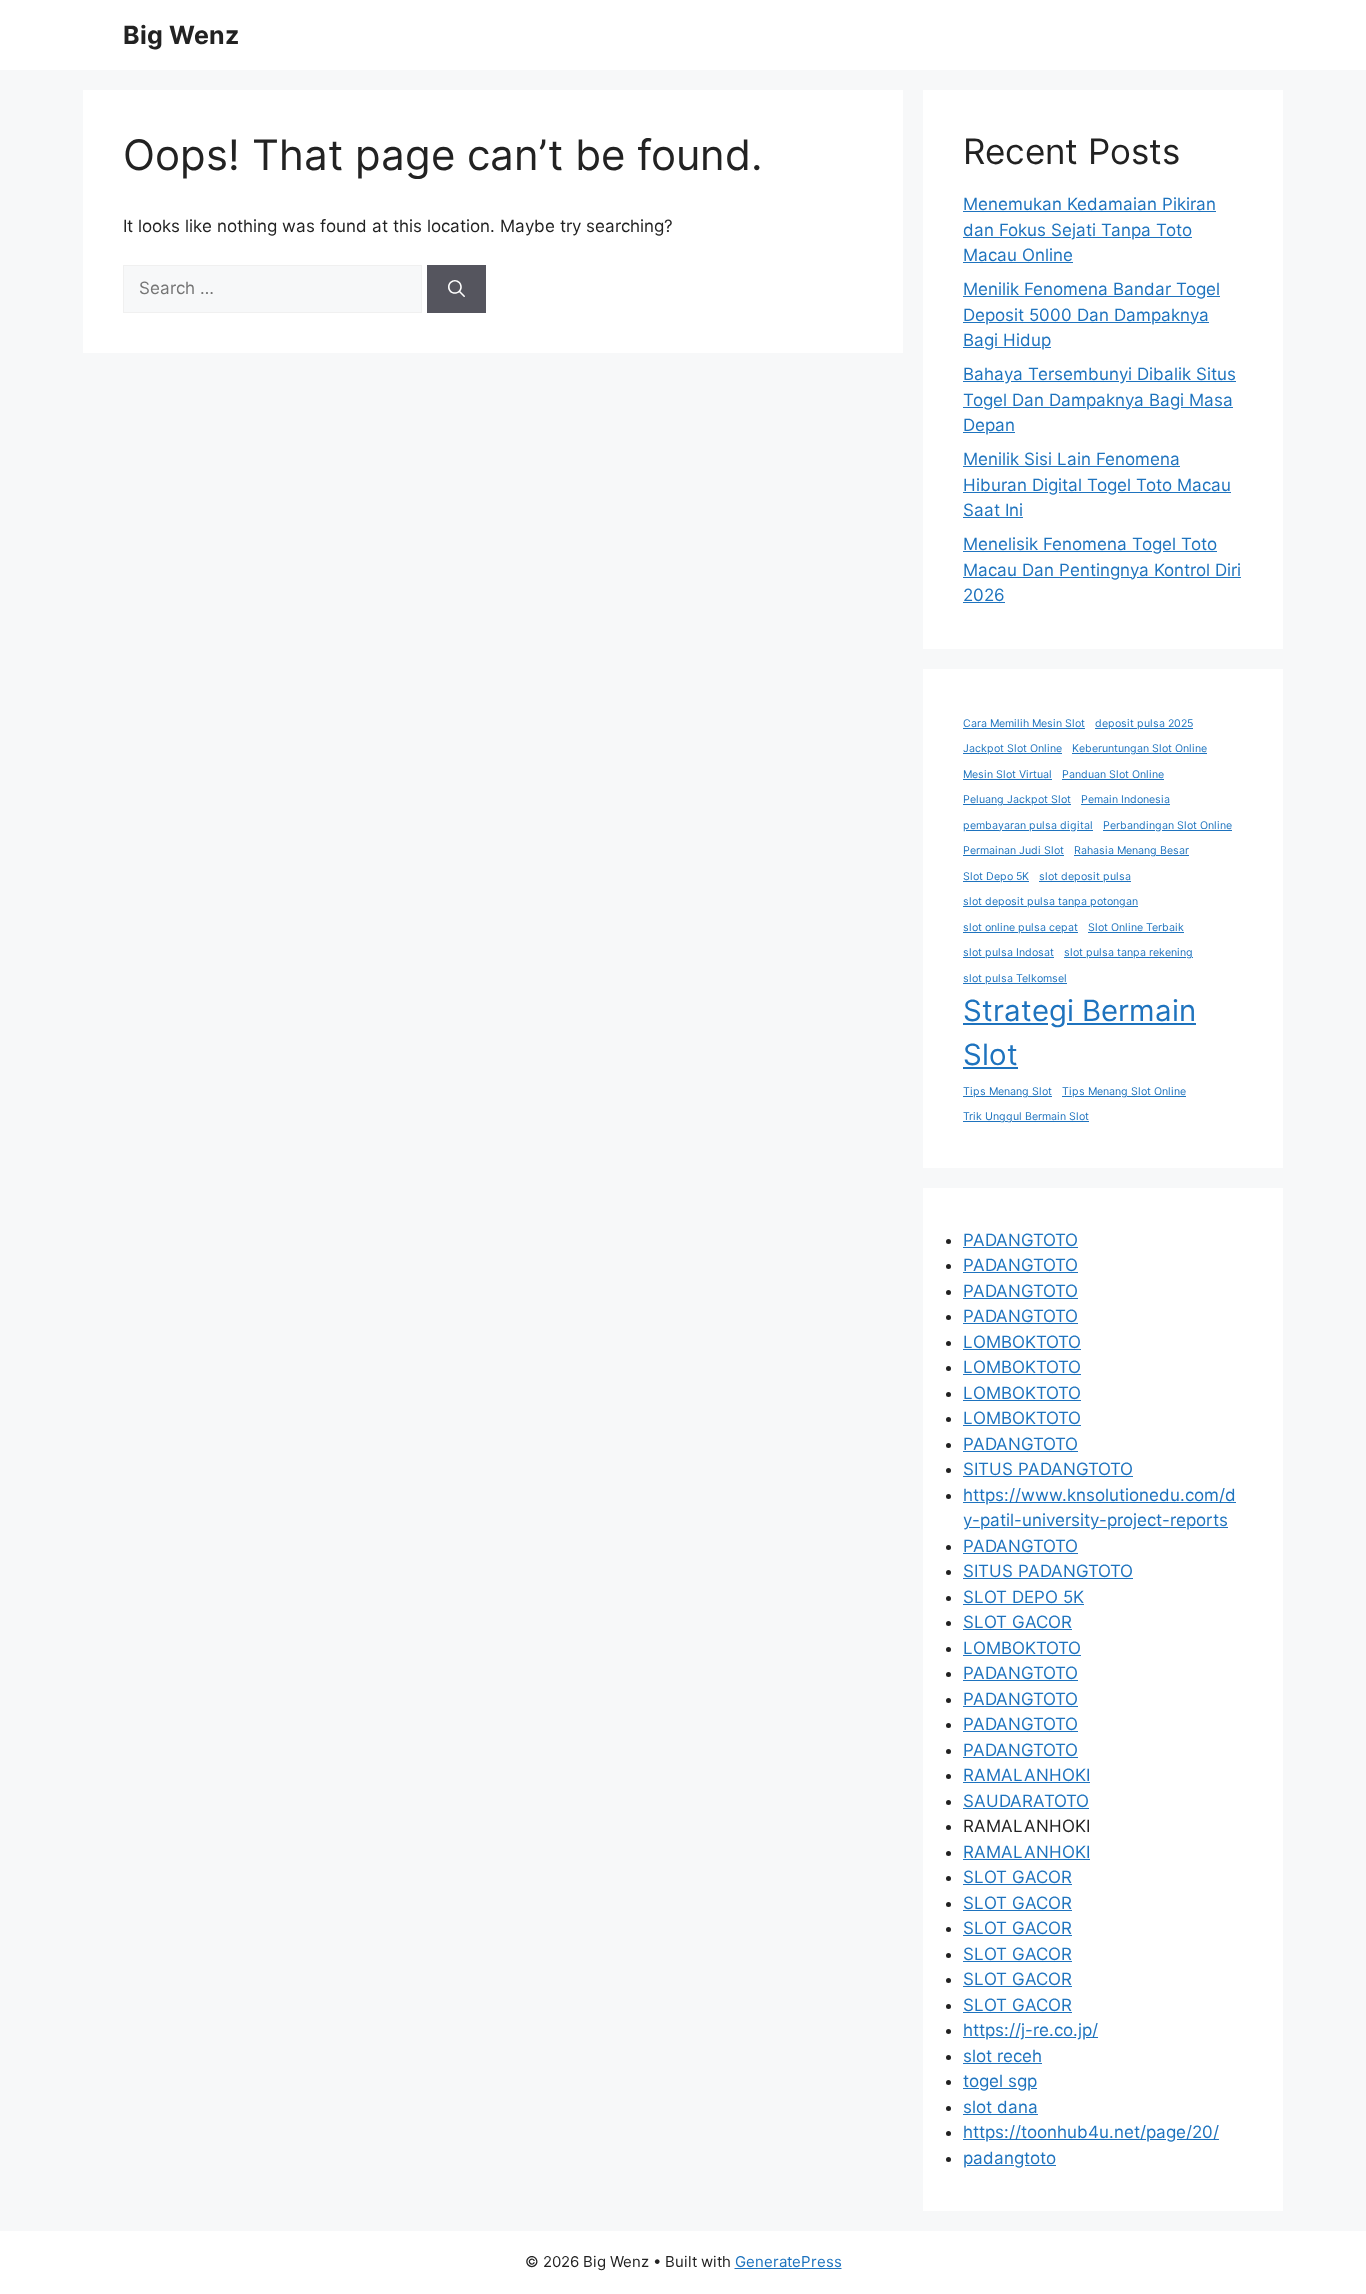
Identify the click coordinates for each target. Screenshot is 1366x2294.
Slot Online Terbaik (1136, 927)
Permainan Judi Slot (1013, 850)
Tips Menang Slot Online (1124, 1091)
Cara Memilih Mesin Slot (1024, 723)
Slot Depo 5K (996, 876)
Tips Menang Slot (1007, 1091)
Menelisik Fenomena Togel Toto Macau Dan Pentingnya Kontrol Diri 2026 (1102, 569)
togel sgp (1000, 2081)
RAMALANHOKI (1026, 1775)
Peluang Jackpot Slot (1017, 799)
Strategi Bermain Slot (1079, 1032)
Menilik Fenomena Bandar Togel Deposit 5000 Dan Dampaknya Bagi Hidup (1091, 314)
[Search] (456, 289)
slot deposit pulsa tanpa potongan (1050, 901)
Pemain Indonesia (1125, 799)
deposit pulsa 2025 (1144, 723)
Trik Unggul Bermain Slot (1026, 1116)
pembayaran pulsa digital (1028, 825)
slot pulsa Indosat (1008, 952)
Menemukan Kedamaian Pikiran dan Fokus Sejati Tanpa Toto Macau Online (1089, 229)
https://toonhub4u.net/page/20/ (1091, 2132)
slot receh (1002, 2056)
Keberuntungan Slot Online (1139, 748)
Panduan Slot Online (1113, 774)
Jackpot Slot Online (1012, 748)
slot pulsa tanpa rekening (1128, 952)
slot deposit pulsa (1085, 876)
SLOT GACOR (1017, 1622)
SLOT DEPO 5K (1023, 1597)
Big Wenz (181, 35)
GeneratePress (788, 2261)
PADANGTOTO (1020, 1240)
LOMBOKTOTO (1022, 1342)
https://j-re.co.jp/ (1030, 2030)
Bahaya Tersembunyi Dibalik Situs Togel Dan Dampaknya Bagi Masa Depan (1099, 399)
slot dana (1000, 2107)
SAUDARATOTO (1026, 1801)
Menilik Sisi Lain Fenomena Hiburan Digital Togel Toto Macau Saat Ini (1097, 484)
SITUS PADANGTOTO (1048, 1469)
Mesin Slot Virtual (1007, 774)
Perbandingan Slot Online (1167, 825)
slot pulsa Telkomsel (1015, 978)
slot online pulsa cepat (1020, 927)
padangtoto (1009, 2158)
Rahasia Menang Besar (1131, 850)
